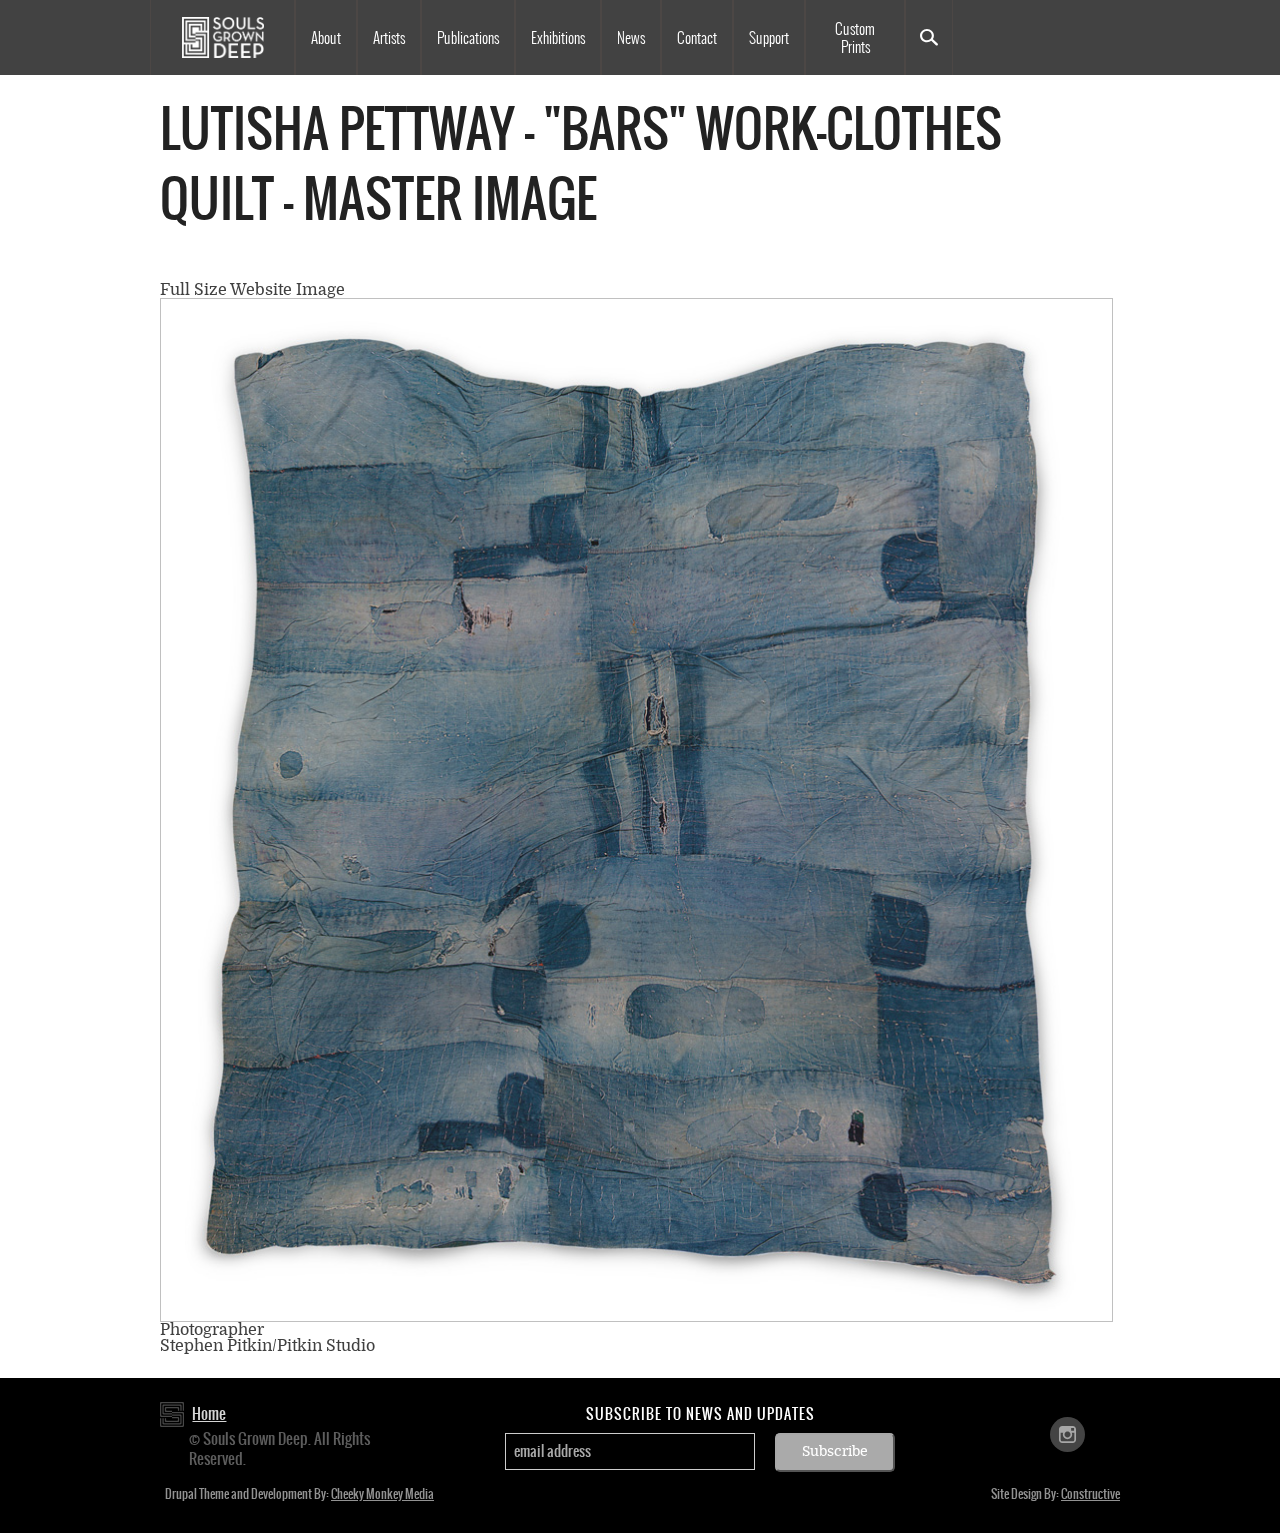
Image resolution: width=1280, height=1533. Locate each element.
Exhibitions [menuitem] (558, 38)
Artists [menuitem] (389, 38)
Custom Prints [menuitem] (855, 38)
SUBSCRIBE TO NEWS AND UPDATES (700, 1414)
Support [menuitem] (769, 38)
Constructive (1090, 1494)
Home (209, 1413)
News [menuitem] (631, 38)
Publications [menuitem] (468, 38)
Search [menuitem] (929, 37)
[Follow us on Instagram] (1067, 1433)
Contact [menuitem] (697, 38)
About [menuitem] (326, 38)
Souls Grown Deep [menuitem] (222, 37)
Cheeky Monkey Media (382, 1494)
